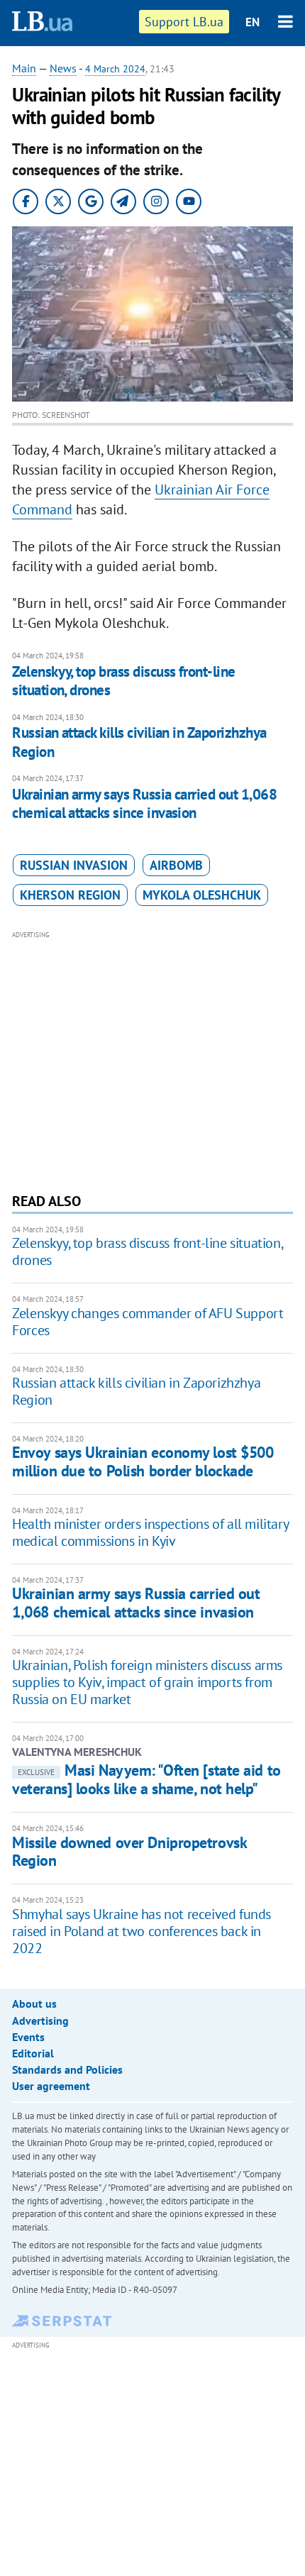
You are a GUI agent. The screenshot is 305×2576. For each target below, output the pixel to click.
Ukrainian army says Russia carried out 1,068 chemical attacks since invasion (144, 803)
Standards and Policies (67, 2069)
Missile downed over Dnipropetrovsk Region (129, 1851)
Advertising (40, 2021)
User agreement (51, 2086)
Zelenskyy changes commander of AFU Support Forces (148, 1322)
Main (24, 68)
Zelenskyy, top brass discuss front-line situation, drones (124, 681)
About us (34, 2003)
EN (253, 22)
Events (28, 2037)
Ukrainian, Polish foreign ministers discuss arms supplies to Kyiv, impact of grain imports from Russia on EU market (147, 1682)
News (63, 68)
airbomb (176, 865)
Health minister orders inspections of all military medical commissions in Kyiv (150, 1532)
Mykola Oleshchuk (202, 895)
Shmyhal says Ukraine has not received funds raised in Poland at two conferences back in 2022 (142, 1931)
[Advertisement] (152, 1060)
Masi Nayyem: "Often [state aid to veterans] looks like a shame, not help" (146, 1779)
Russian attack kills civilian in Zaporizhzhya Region (139, 742)
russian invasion (74, 865)
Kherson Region (70, 895)
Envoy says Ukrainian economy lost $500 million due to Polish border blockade (143, 1461)
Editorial (33, 2053)
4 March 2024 (115, 69)
